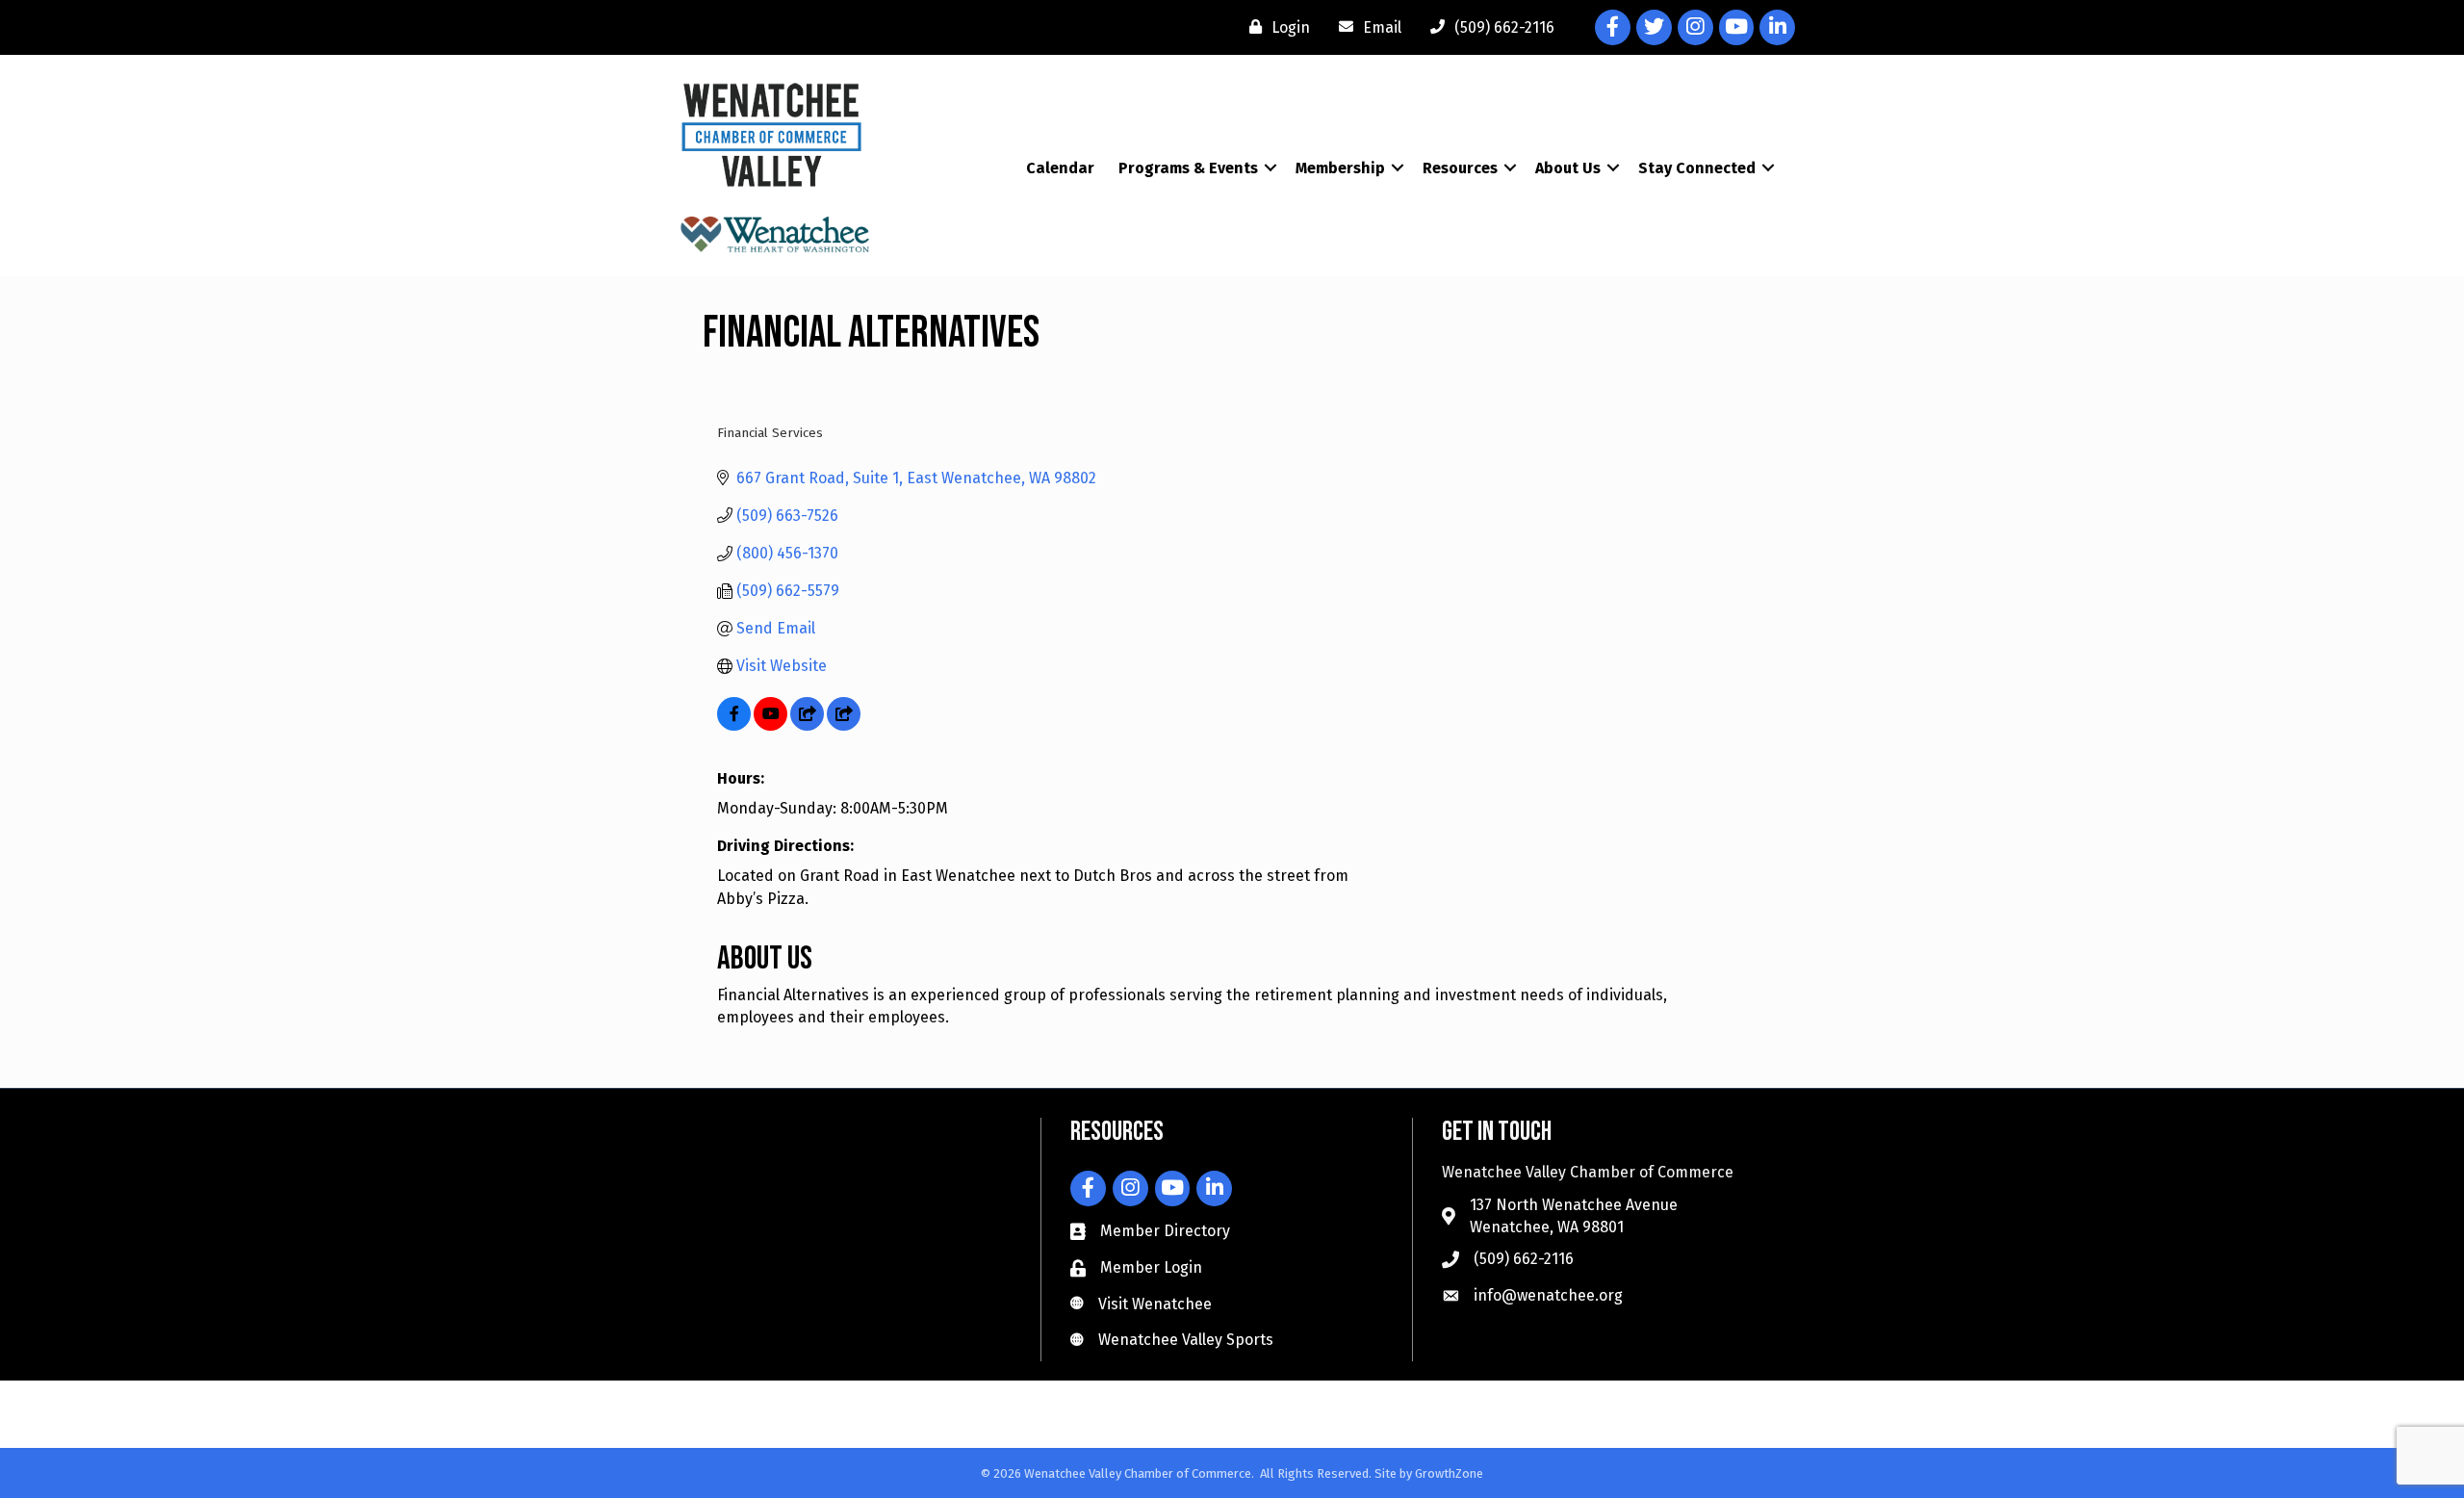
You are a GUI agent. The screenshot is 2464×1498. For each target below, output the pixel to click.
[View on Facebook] (734, 725)
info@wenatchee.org (1548, 1295)
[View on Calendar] (807, 725)
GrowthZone (1449, 1473)
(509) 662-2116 (1524, 1259)
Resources (1460, 168)
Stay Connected (1697, 168)
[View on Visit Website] (844, 725)
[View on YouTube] (770, 725)
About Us (1568, 168)
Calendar (1060, 168)
